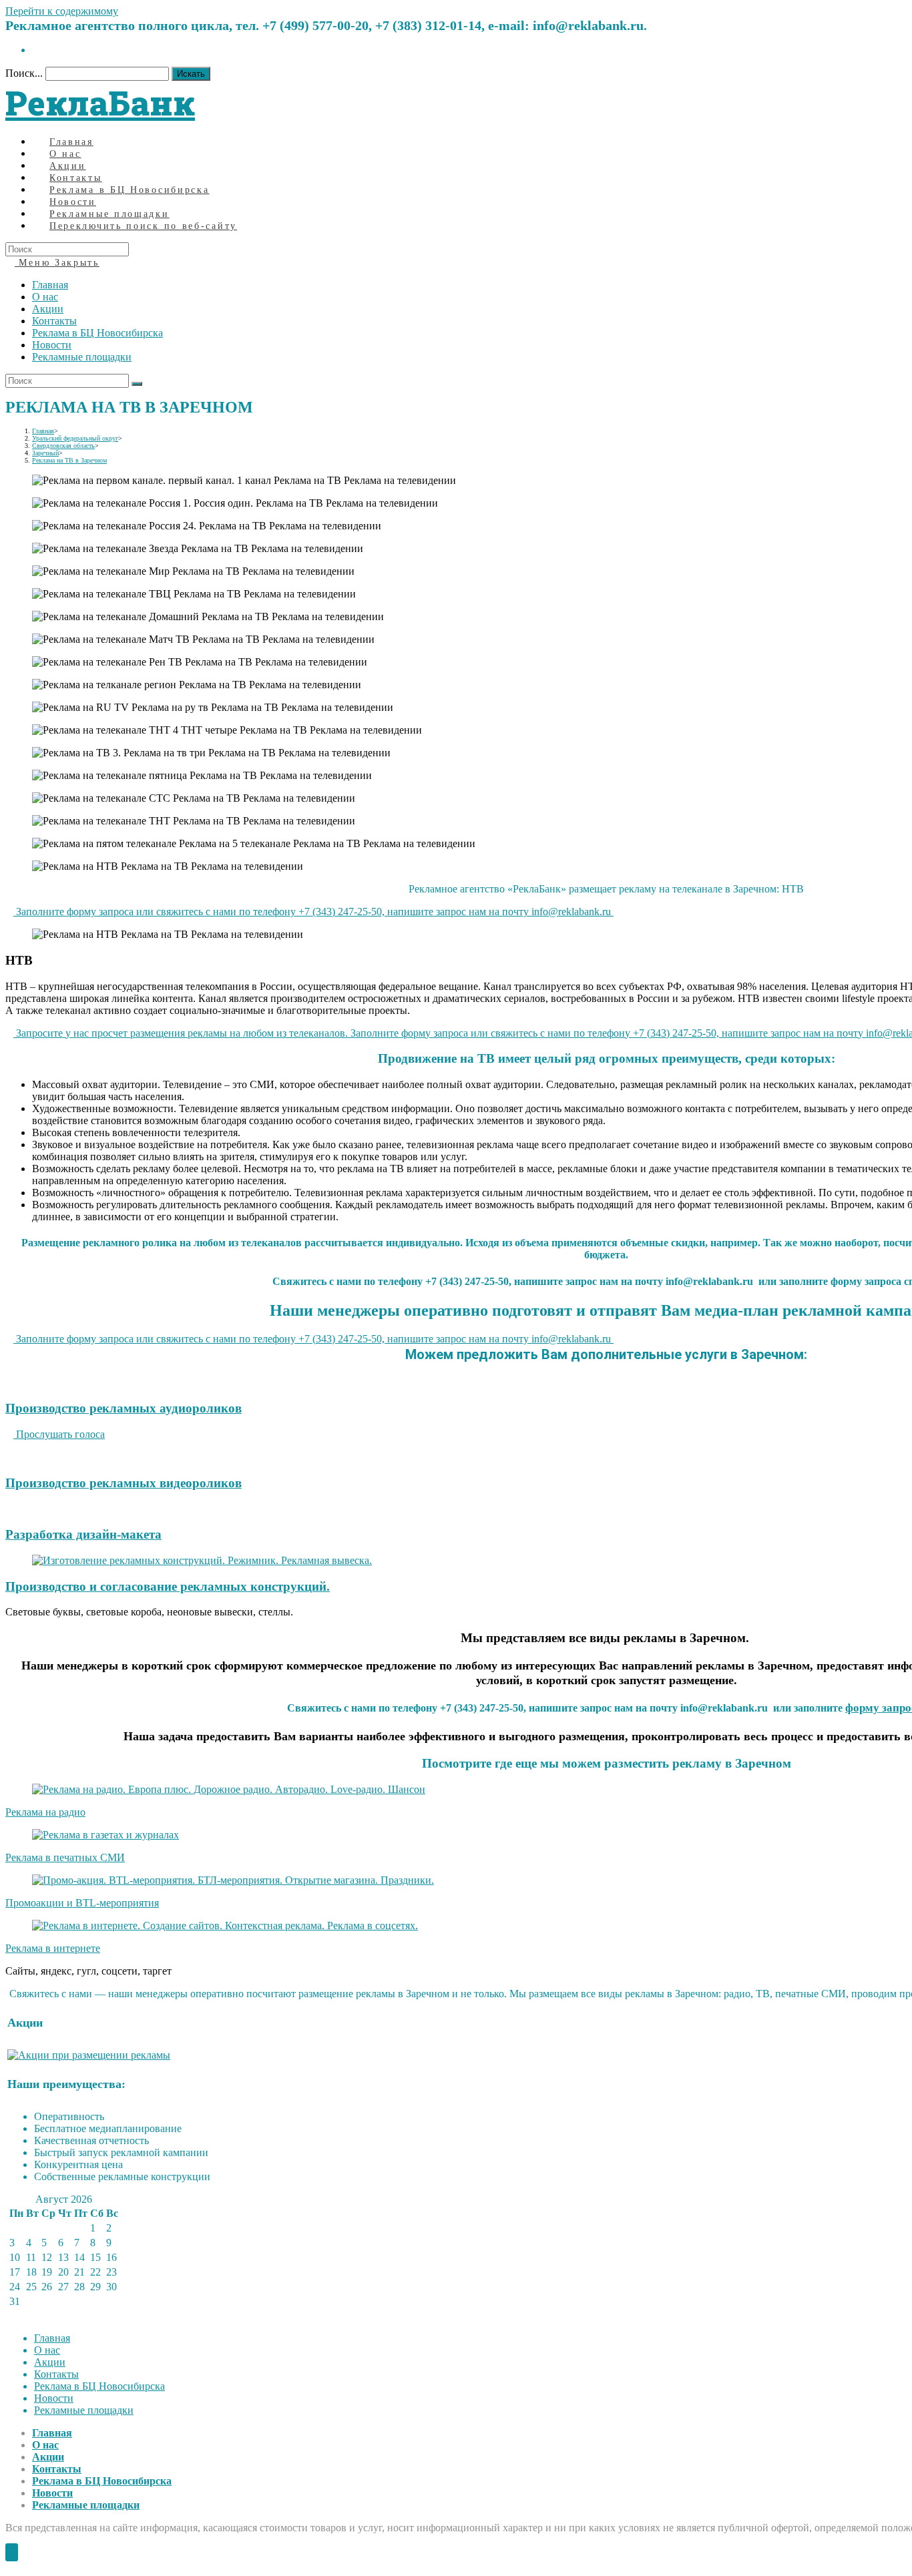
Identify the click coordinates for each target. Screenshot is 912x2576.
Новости (52, 345)
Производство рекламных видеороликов (124, 1483)
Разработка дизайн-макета (83, 1534)
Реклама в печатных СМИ (65, 1857)
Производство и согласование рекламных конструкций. (168, 1586)
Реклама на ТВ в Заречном (69, 460)
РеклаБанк (100, 103)
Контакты (54, 321)
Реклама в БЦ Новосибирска (97, 333)
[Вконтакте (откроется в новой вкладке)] (36, 50)
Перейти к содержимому (62, 11)
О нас (45, 297)
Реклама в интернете (53, 1948)
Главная (50, 285)
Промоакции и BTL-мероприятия (82, 1903)
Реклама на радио (45, 1812)
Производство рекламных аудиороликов (124, 1408)
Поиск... (24, 73)
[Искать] (137, 384)
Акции (48, 309)
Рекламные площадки (82, 357)
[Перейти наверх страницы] (12, 2552)
